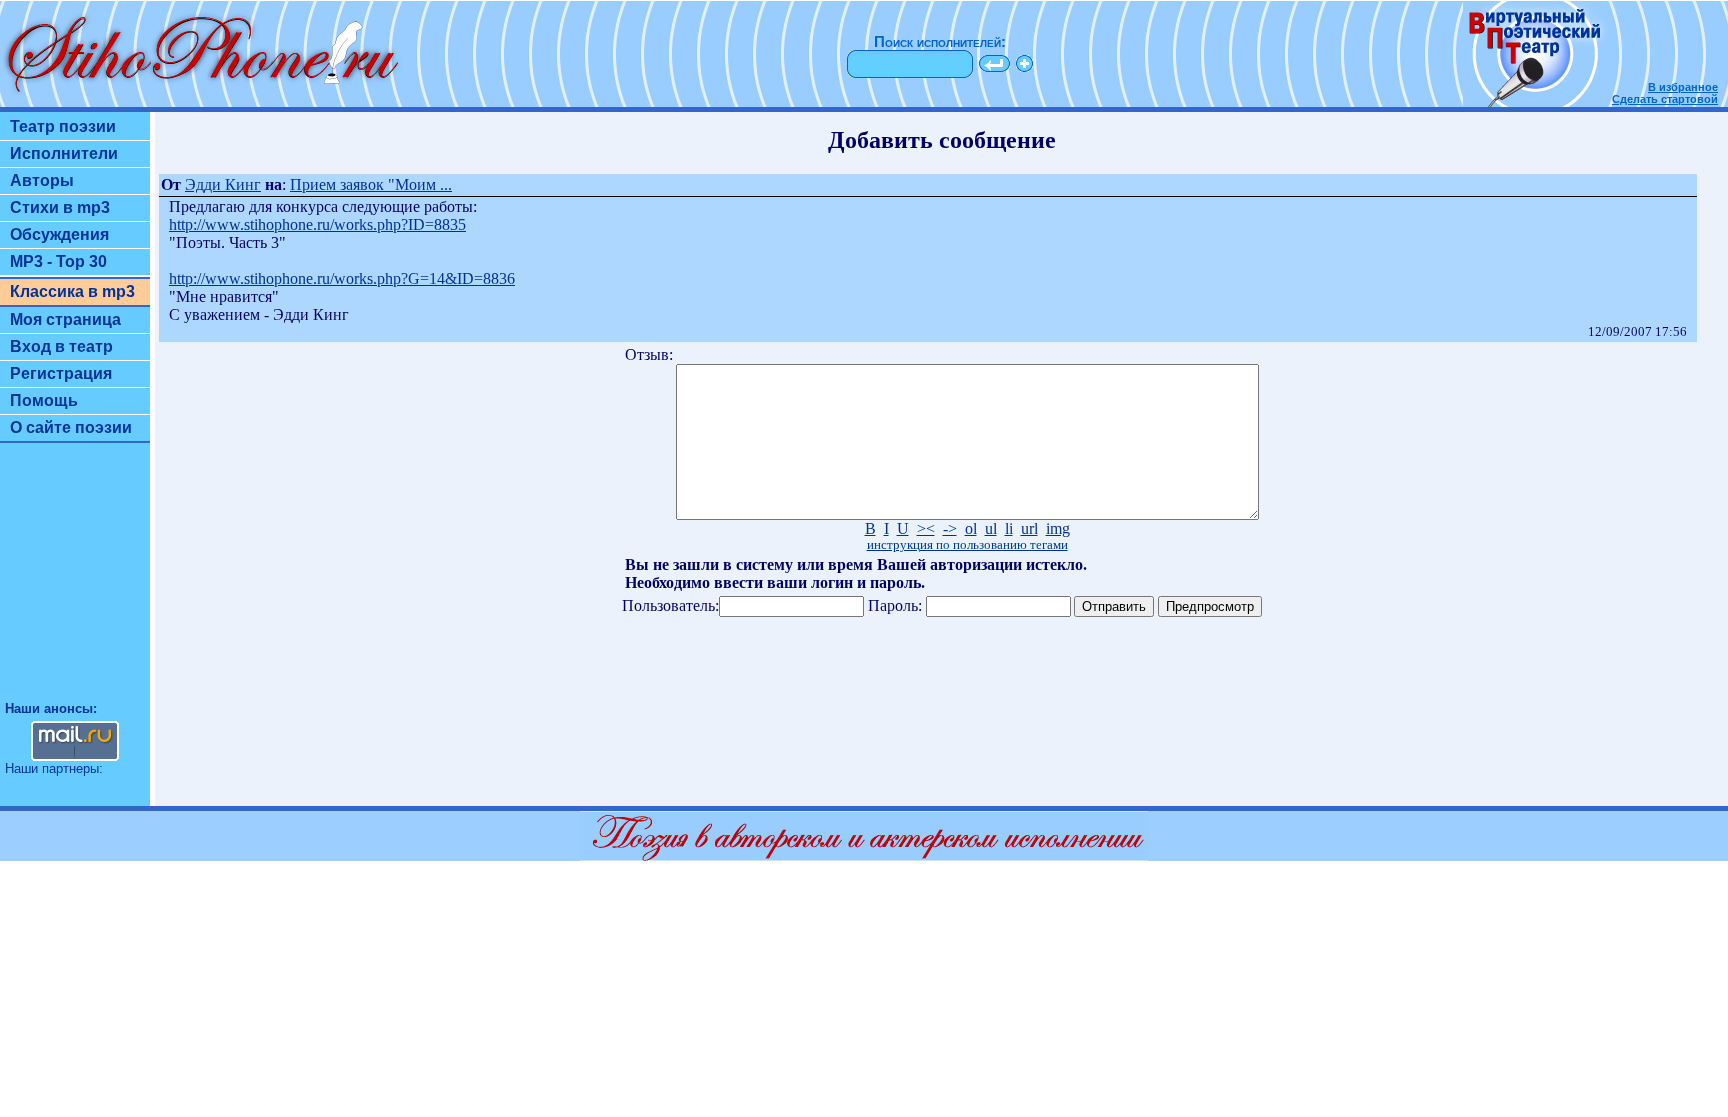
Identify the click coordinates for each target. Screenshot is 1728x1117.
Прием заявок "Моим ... (371, 184)
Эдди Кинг (223, 184)
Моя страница (65, 319)
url (1029, 528)
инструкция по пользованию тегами (967, 545)
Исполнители (64, 153)
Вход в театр (61, 346)
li (1009, 528)
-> (950, 528)
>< (926, 528)
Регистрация (61, 373)
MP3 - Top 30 (58, 261)
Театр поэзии (63, 126)
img (1058, 528)
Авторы (42, 180)
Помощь (44, 400)
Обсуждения (59, 234)
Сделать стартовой (1665, 99)
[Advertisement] (75, 581)
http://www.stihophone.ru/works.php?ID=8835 (317, 224)
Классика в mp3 (72, 291)
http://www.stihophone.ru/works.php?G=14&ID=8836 (342, 278)
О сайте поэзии (71, 427)
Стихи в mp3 (60, 207)
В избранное (1683, 87)
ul (991, 528)
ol (971, 528)
